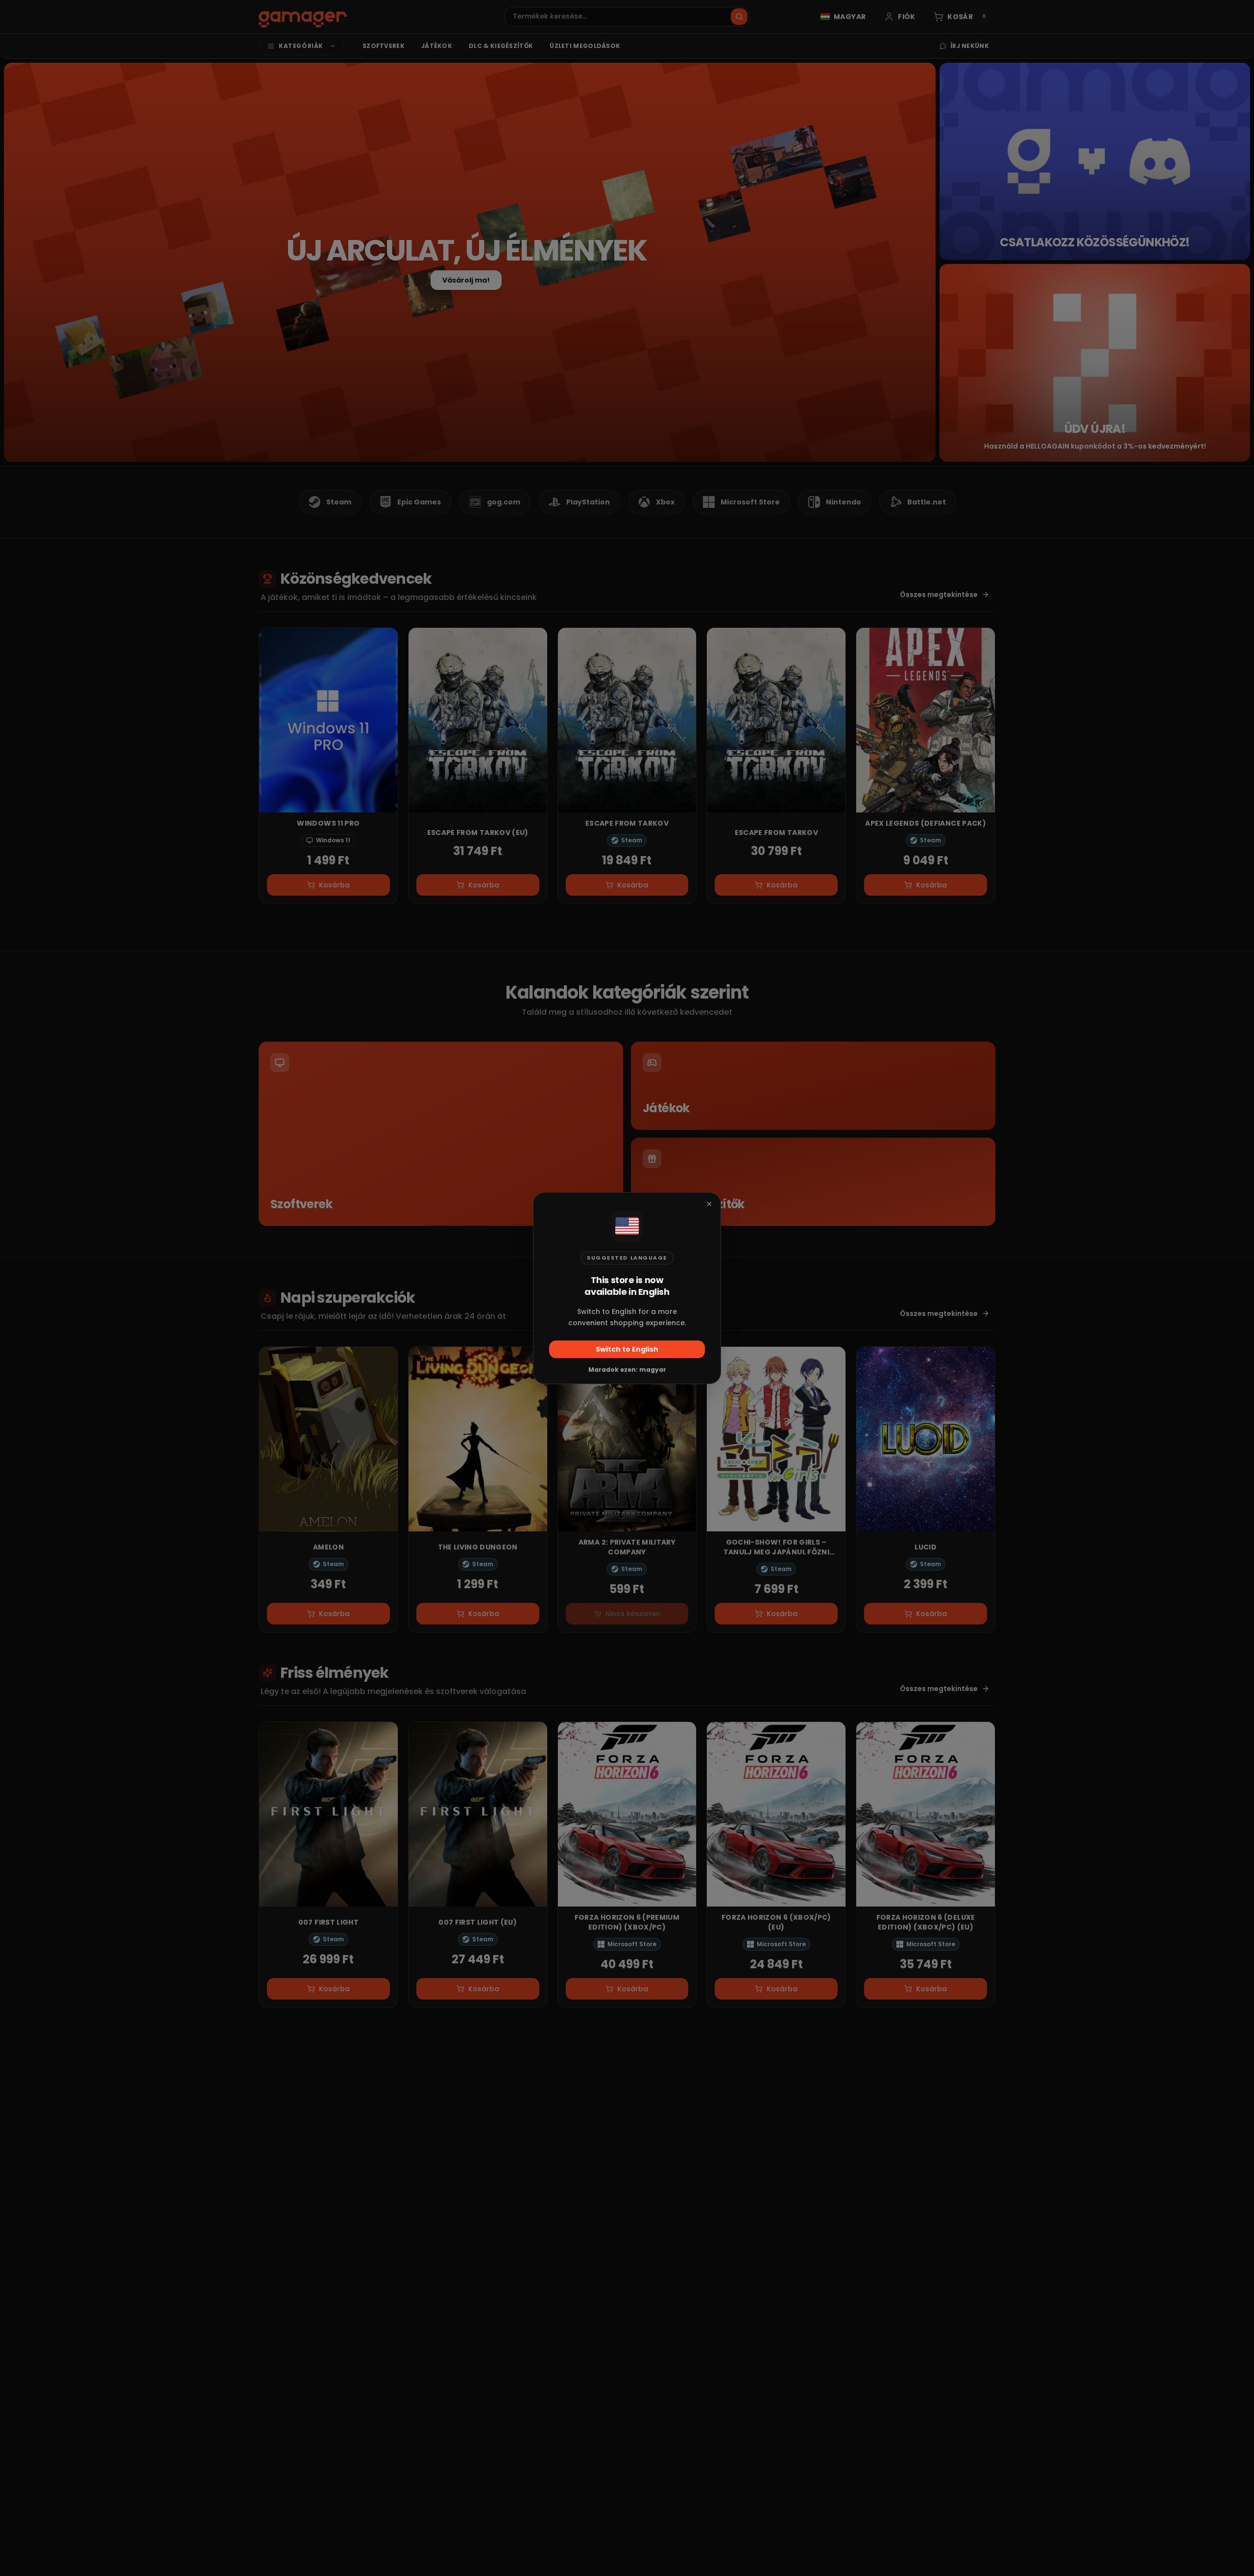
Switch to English (627, 1349)
